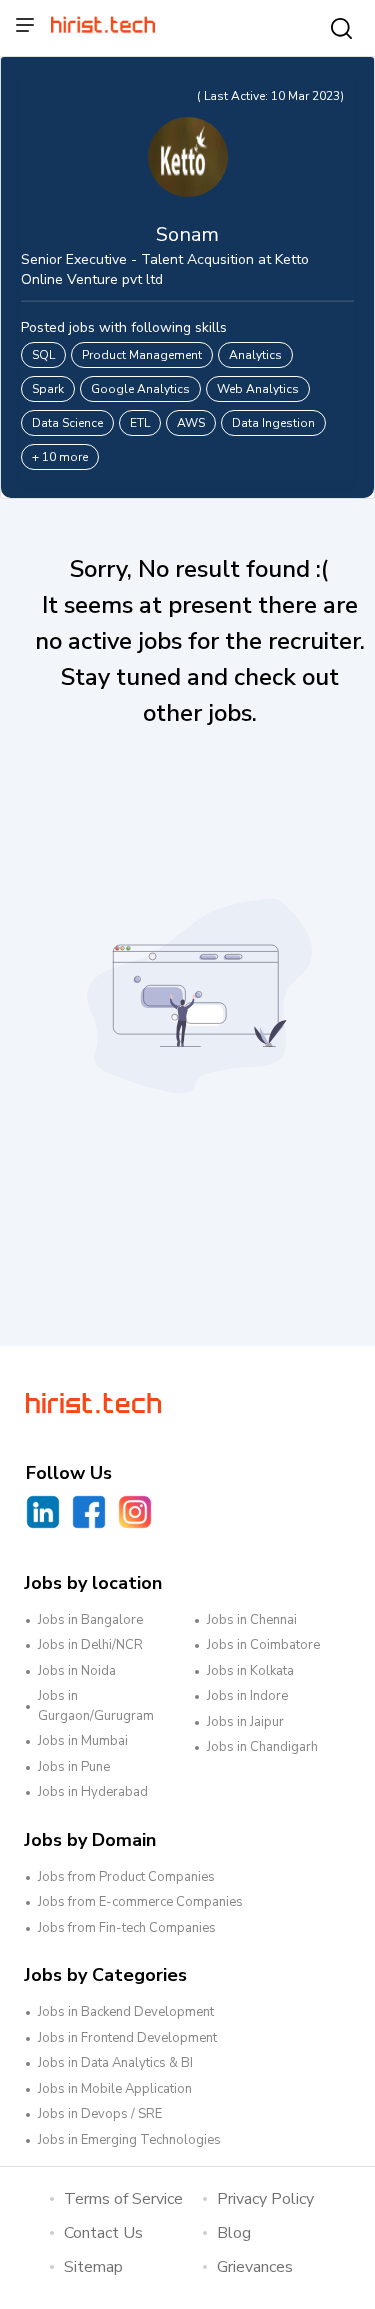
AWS (191, 423)
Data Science (67, 423)
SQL (43, 355)
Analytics (255, 355)
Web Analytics (258, 389)
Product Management (142, 355)
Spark (48, 389)
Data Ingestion (273, 423)
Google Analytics (140, 389)
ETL (140, 423)
